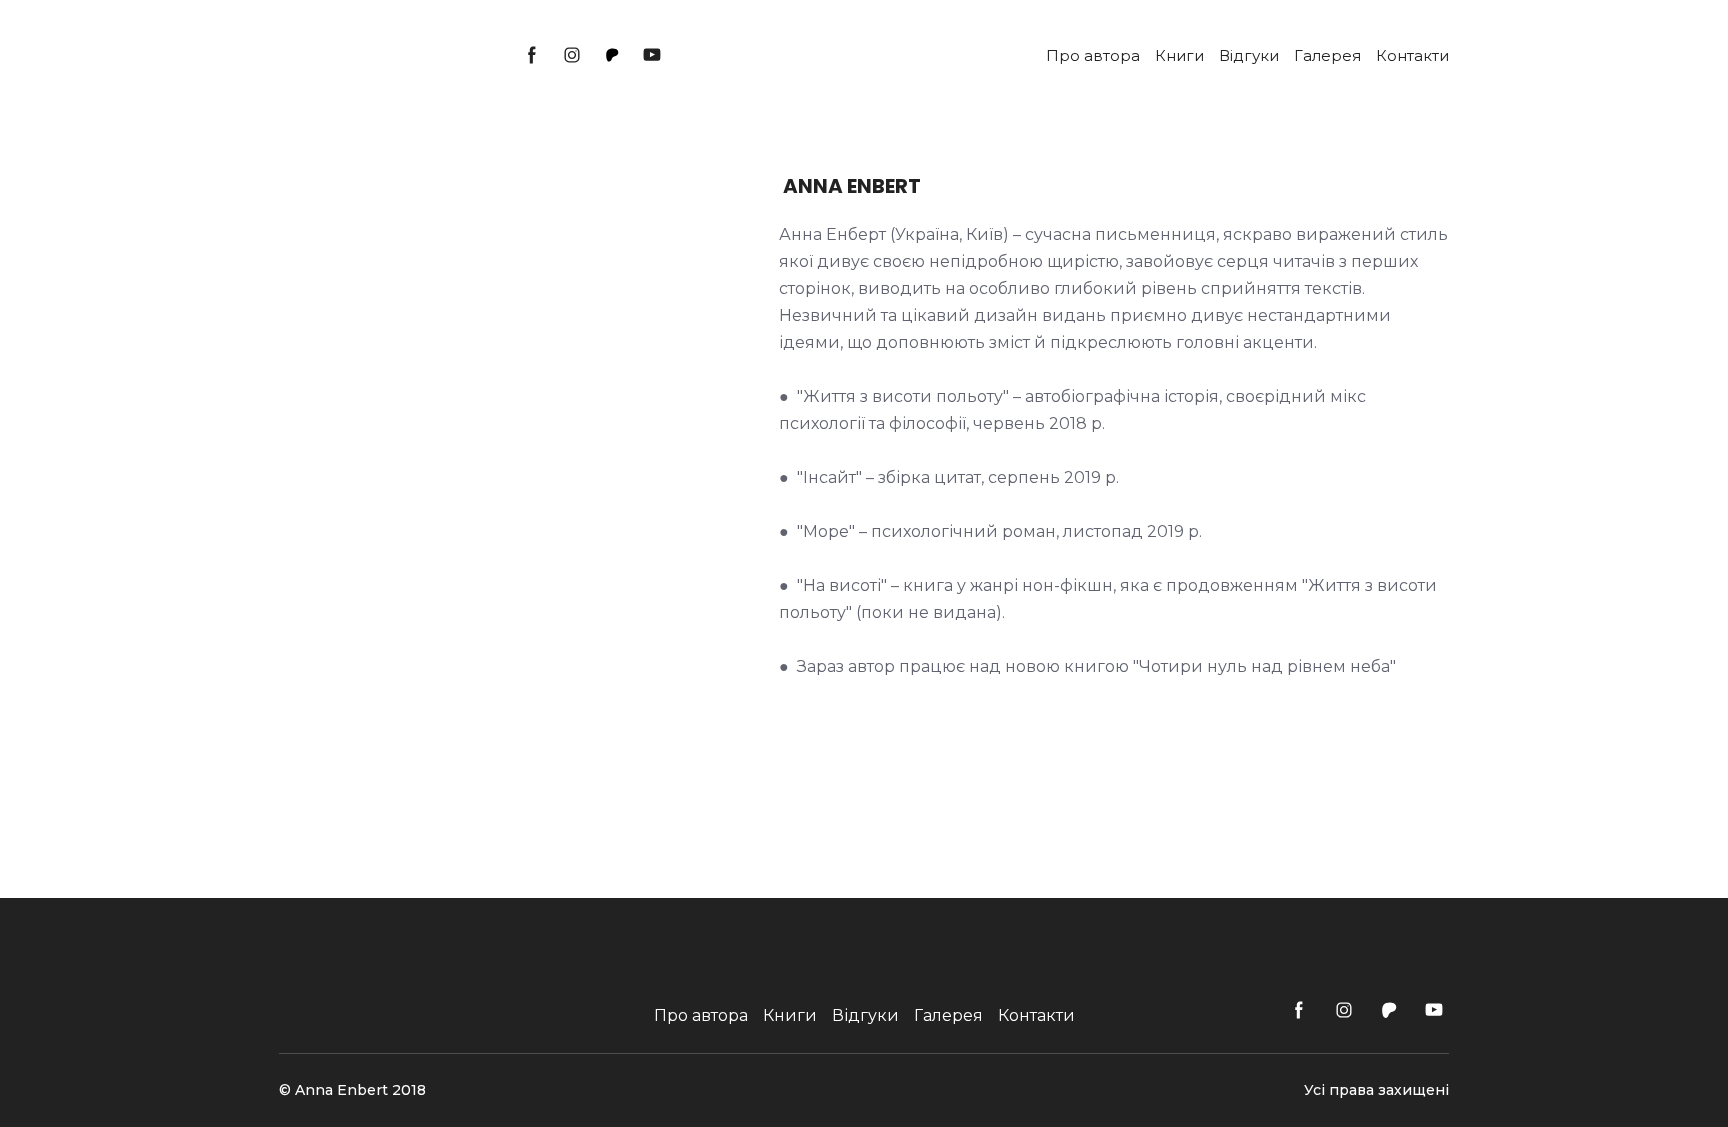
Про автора (1093, 55)
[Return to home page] (378, 55)
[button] (532, 55)
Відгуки (1249, 55)
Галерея (1327, 55)
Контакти (1412, 55)
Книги (1179, 55)
